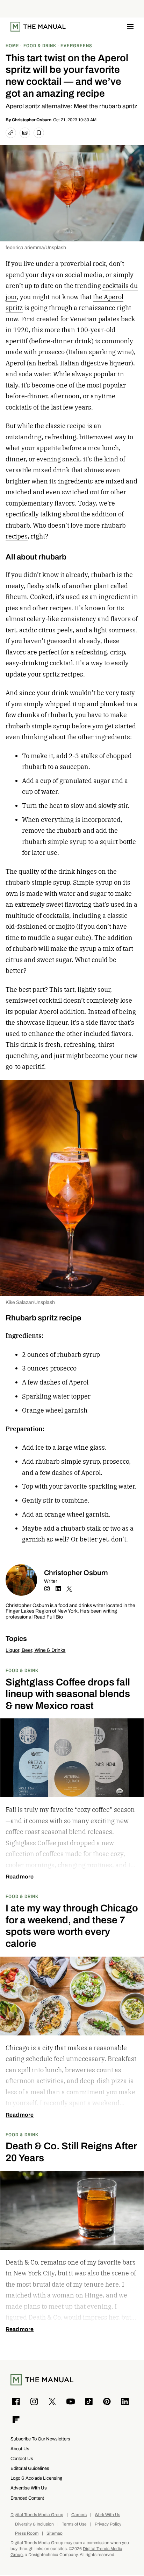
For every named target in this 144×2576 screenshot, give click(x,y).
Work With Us (107, 2515)
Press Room (27, 2533)
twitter (69, 1589)
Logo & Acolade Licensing (36, 2478)
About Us (20, 2449)
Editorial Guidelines (30, 2468)
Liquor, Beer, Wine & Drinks (35, 1650)
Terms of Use (74, 2524)
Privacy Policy (108, 2524)
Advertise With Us (29, 2488)
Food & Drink (22, 1670)
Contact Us (22, 2458)
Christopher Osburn (32, 120)
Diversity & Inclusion (34, 2524)
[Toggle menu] (130, 27)
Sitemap (55, 2533)
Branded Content (27, 2498)
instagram (47, 1589)
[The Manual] (38, 27)
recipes (17, 536)
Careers (79, 2515)
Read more (20, 1877)
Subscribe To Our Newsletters (40, 2439)
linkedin (58, 1589)
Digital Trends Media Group (37, 2515)
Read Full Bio (48, 1617)
